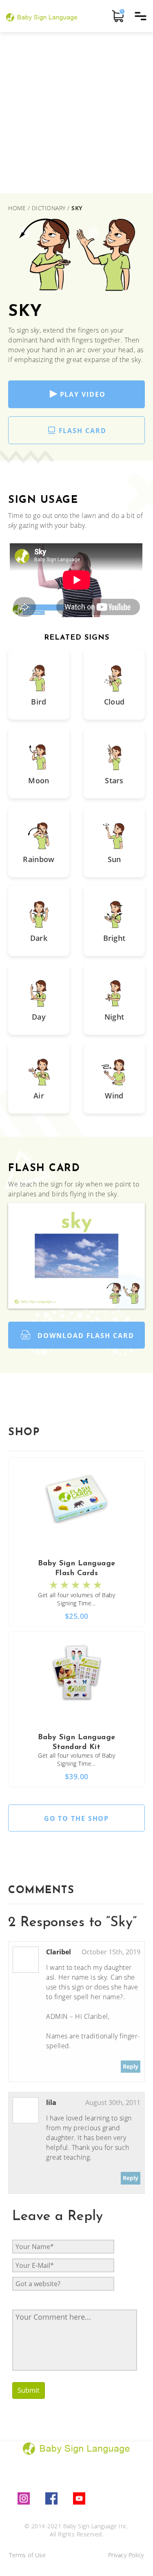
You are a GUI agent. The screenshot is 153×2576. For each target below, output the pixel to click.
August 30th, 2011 (113, 2103)
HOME (18, 208)
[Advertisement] (76, 113)
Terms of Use (27, 2555)
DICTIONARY (49, 208)
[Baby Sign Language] (42, 16)
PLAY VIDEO (83, 394)
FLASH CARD (83, 431)
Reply (131, 2066)
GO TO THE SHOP (77, 1818)
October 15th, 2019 (111, 1952)
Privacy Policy (126, 2555)
